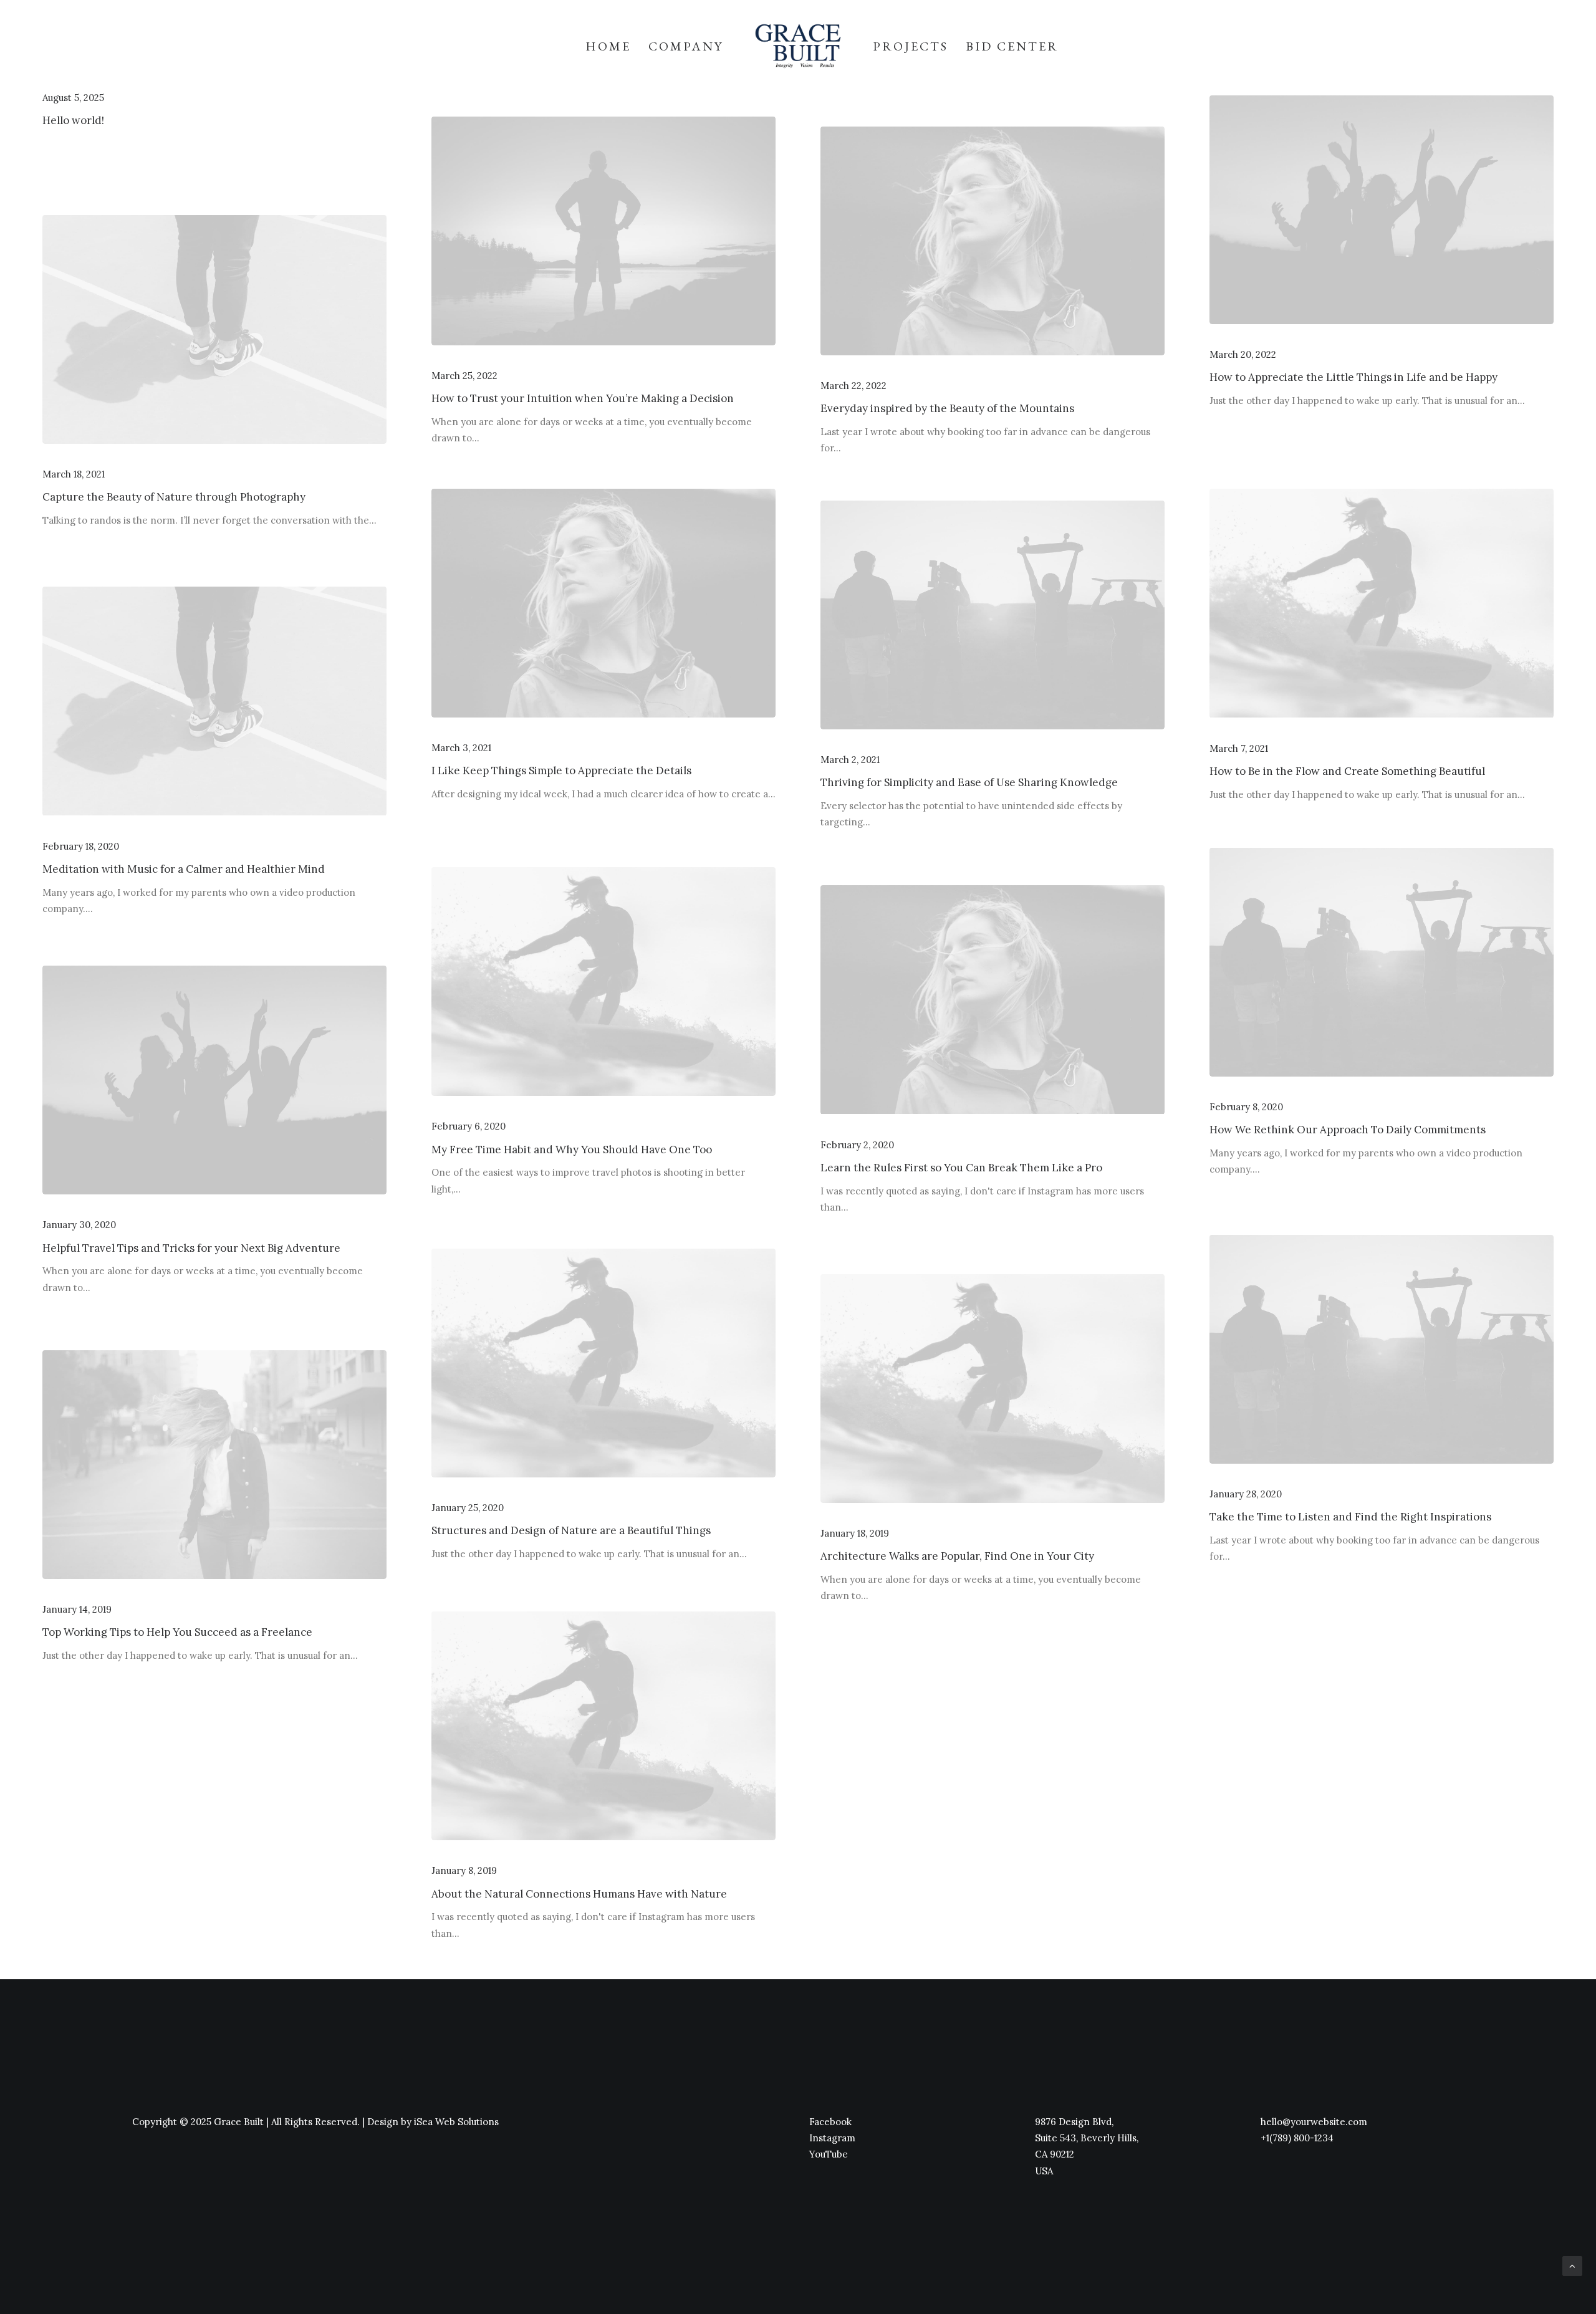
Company (686, 46)
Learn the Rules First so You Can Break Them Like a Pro (961, 1168)
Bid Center (1012, 46)
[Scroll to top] (1572, 2264)
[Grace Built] (798, 46)
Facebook (830, 2122)
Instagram (832, 2138)
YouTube (829, 2154)
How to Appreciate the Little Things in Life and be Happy (1353, 377)
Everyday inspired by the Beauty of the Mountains (947, 408)
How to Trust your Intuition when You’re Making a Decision (583, 398)
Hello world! (73, 120)
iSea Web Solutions (456, 2122)
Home (608, 46)
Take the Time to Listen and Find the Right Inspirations (1350, 1517)
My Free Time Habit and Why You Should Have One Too (572, 1150)
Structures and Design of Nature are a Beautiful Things (571, 1530)
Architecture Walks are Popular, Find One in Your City (957, 1556)
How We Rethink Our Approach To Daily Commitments (1348, 1130)
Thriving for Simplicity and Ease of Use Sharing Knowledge (969, 782)
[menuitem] (608, 46)
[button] (603, 231)
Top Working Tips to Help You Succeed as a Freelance (177, 1632)
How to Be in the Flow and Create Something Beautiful (1347, 771)
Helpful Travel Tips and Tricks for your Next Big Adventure (191, 1248)
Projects (911, 46)
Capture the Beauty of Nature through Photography (174, 497)
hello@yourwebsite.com (1314, 2122)
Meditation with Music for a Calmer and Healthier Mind (184, 869)
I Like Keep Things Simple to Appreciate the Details (561, 771)
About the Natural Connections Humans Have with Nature (579, 1894)
